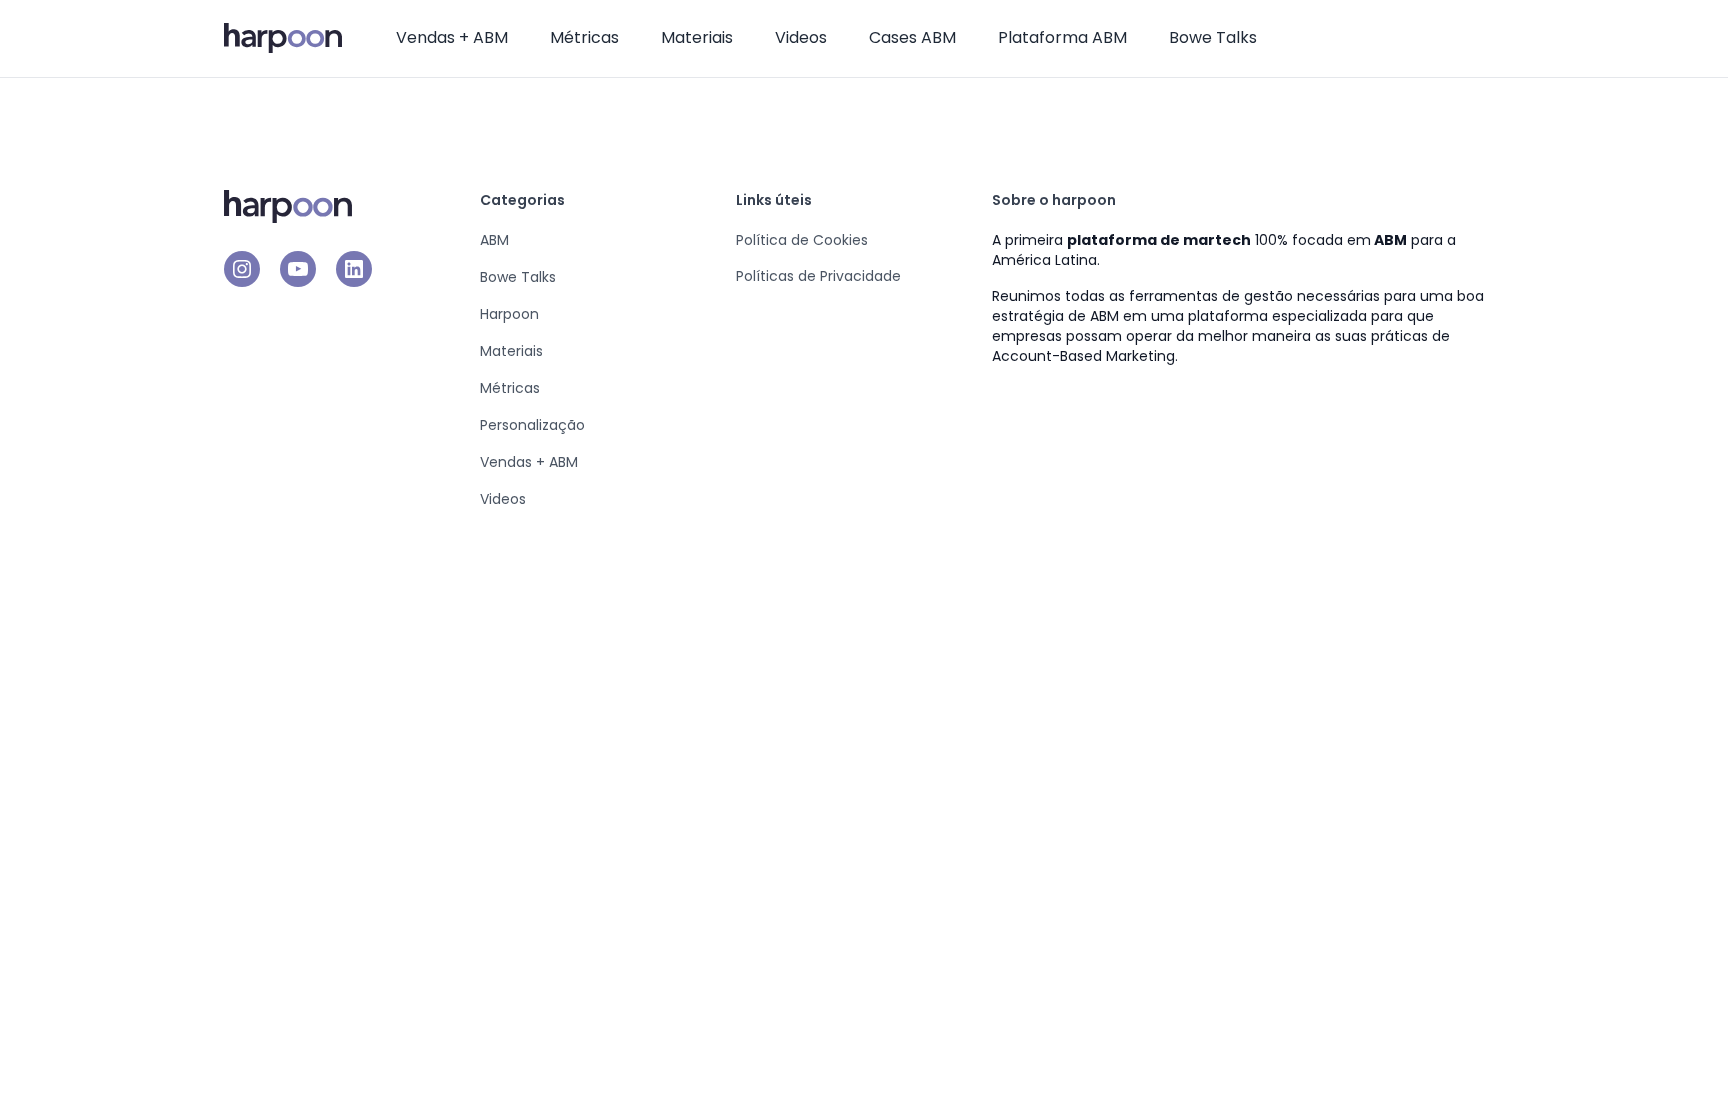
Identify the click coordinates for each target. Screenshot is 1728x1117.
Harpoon (509, 314)
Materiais (697, 37)
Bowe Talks (1213, 37)
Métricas (584, 37)
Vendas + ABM (452, 37)
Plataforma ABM (1062, 37)
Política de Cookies (802, 240)
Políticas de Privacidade (818, 276)
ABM (494, 240)
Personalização (532, 425)
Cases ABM (912, 37)
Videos (801, 37)
